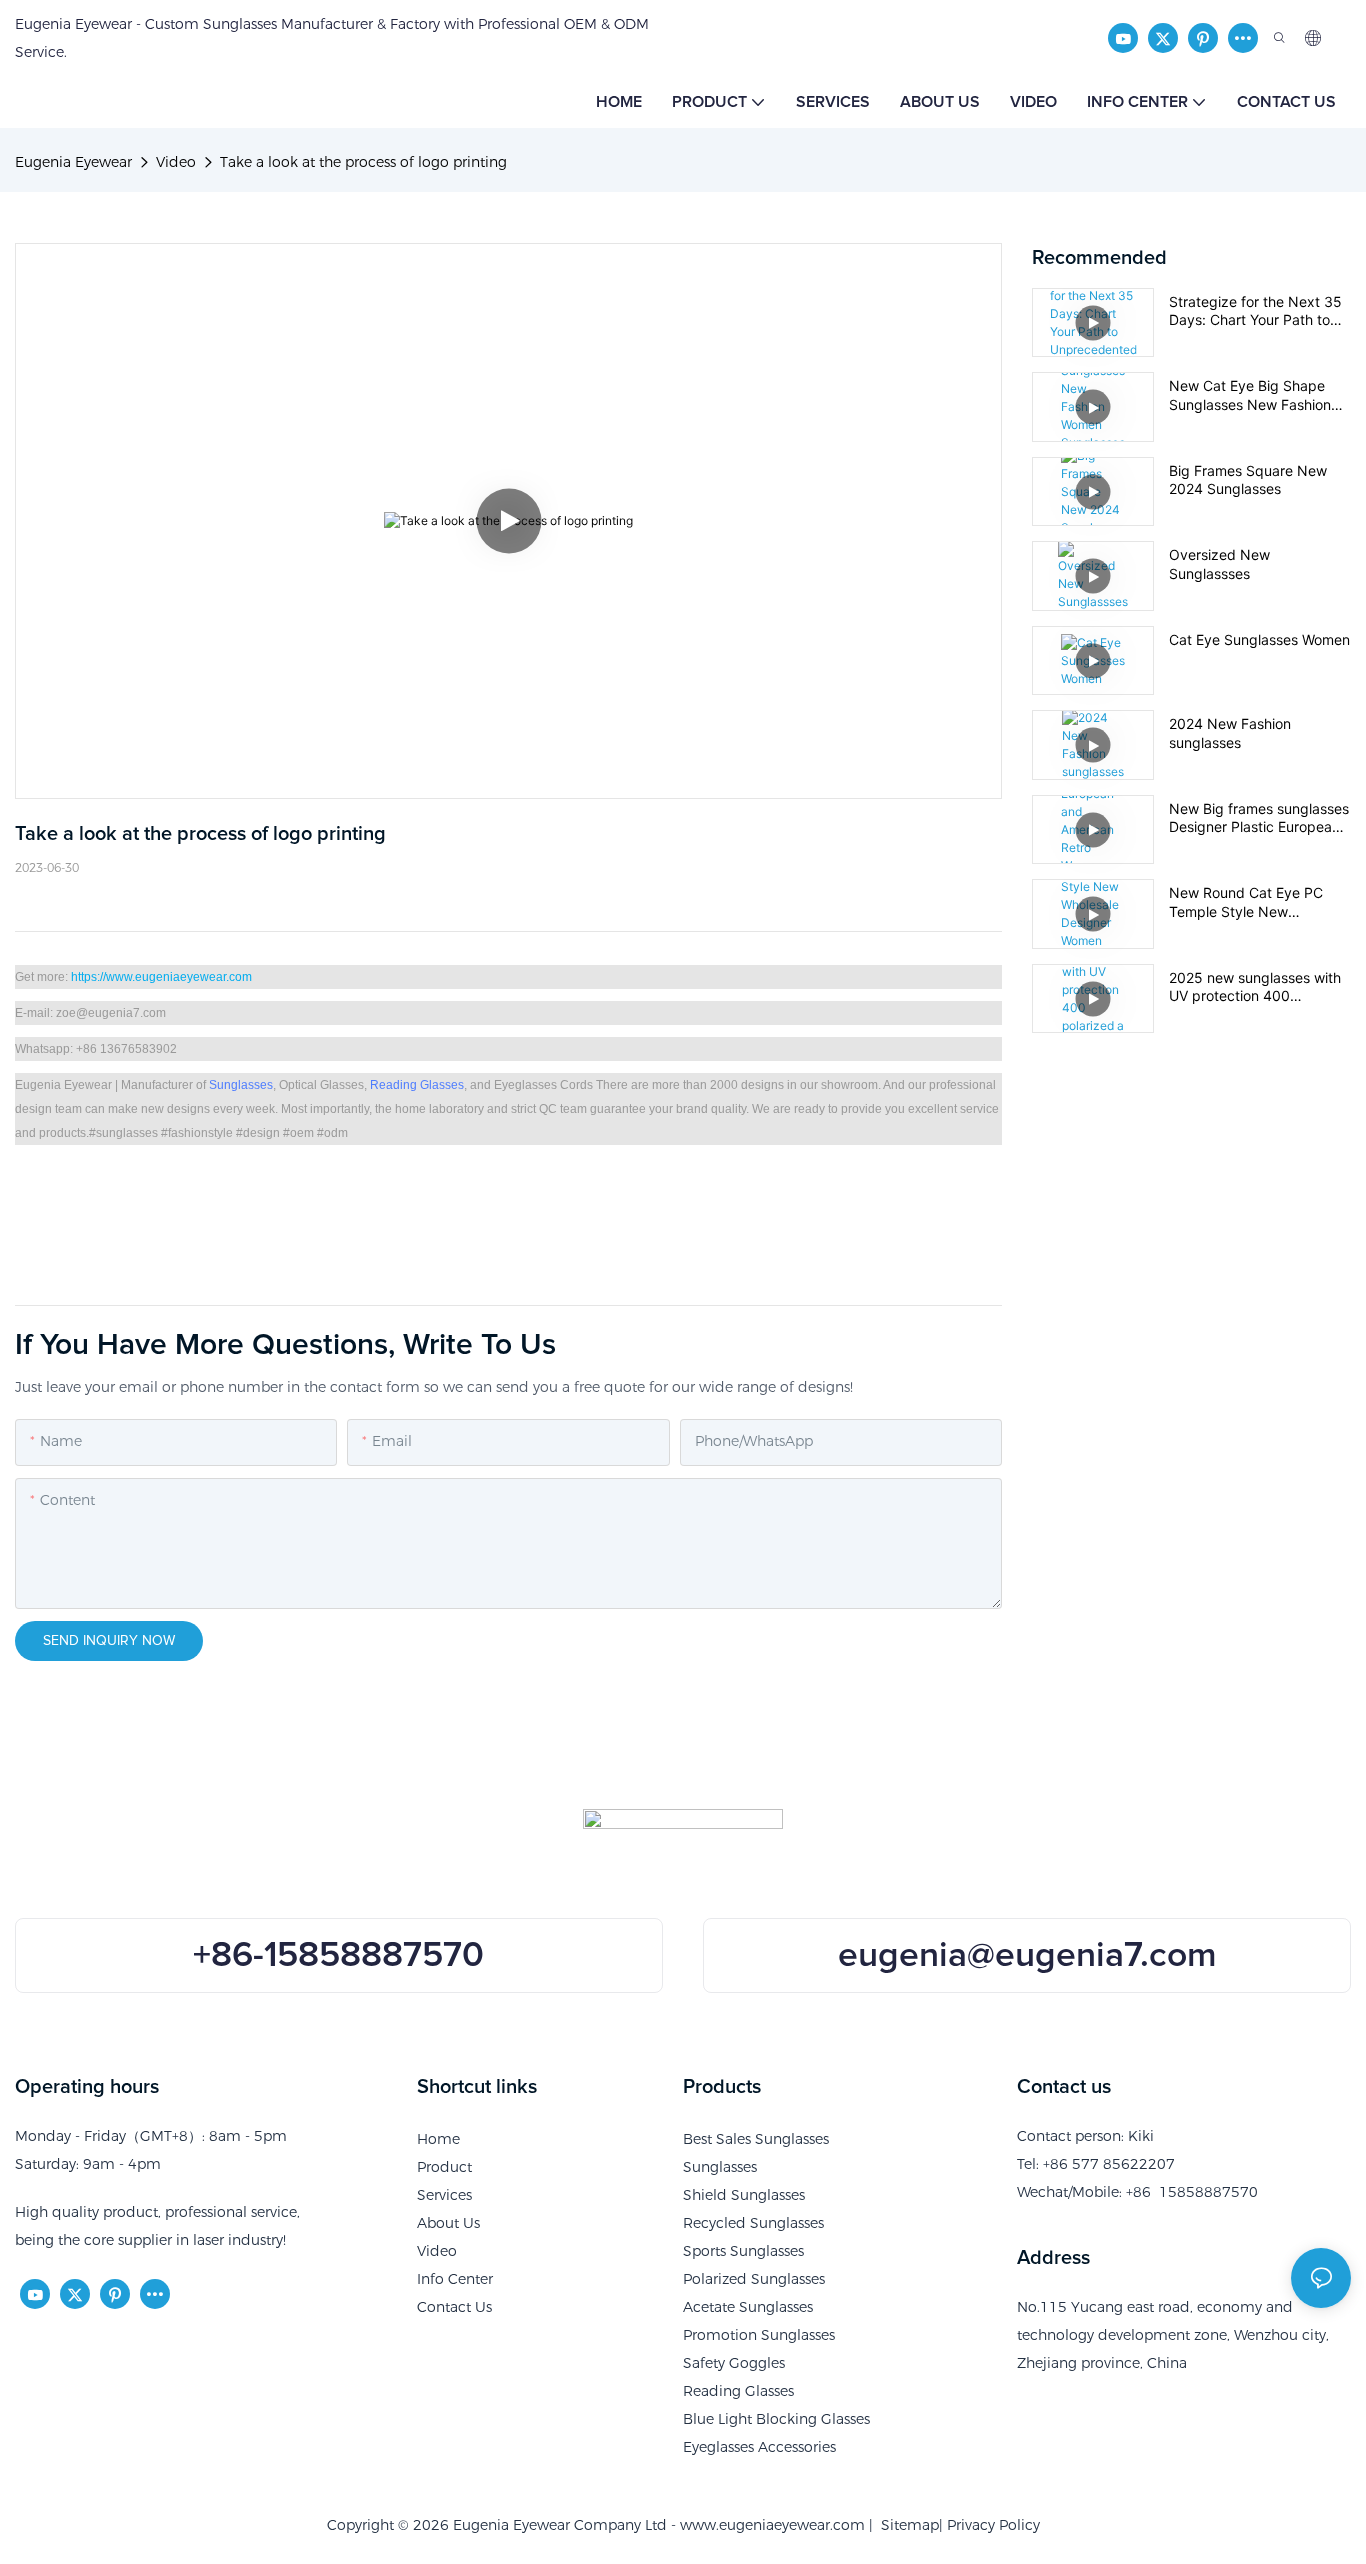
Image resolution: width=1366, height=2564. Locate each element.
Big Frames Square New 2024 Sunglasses (1248, 479)
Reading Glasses (417, 1085)
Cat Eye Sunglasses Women (1259, 639)
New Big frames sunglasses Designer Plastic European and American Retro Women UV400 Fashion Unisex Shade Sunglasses (1259, 818)
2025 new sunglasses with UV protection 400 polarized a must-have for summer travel (1255, 987)
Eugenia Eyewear (73, 162)
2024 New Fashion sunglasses (1230, 732)
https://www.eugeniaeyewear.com (161, 977)
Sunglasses (241, 1085)
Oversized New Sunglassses (1219, 563)
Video (176, 162)
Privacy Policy (993, 2525)
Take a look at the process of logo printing (363, 162)
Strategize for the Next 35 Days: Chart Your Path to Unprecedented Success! (1255, 311)
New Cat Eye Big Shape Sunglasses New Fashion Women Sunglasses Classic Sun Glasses (1257, 395)
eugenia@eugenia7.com (1027, 1955)
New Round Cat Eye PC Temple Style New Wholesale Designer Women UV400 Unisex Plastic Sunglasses (1259, 902)
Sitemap (906, 2525)
